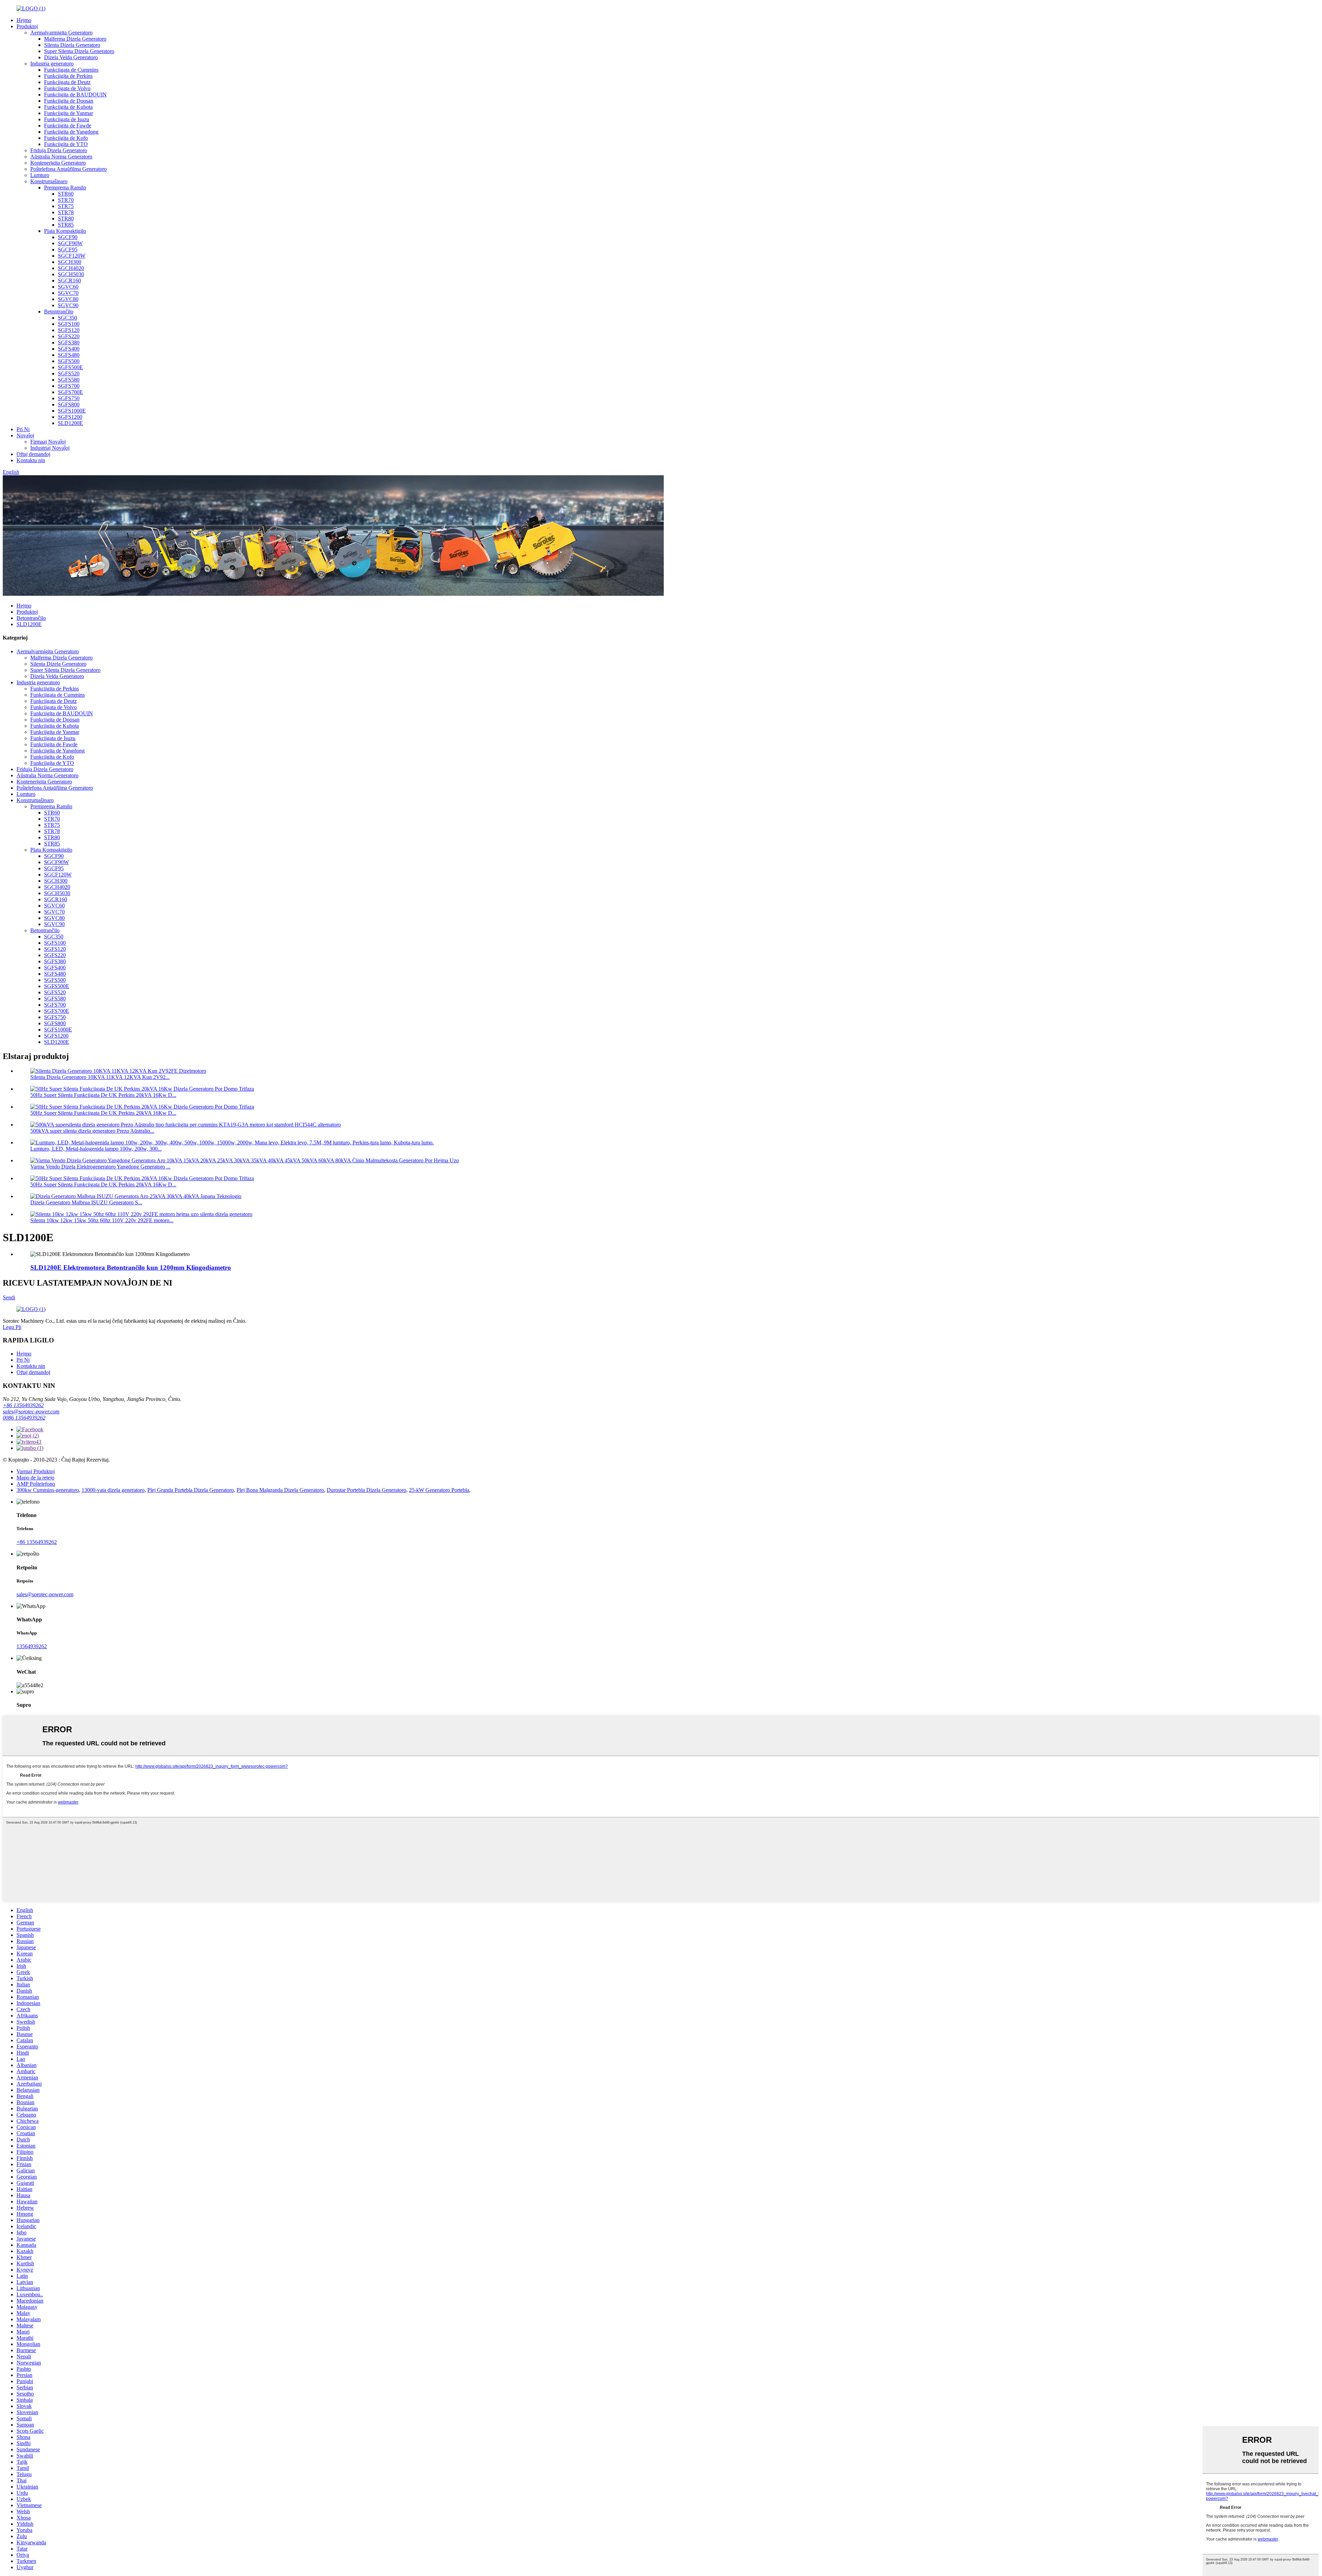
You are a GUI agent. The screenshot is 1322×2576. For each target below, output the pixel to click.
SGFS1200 (70, 417)
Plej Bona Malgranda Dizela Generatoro (280, 1490)
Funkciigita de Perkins (68, 76)
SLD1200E (70, 423)
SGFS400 (69, 349)
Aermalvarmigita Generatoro (61, 33)
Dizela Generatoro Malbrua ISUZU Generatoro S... (86, 1202)
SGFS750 (69, 398)
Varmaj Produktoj (36, 1471)
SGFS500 (69, 361)
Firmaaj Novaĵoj (48, 442)
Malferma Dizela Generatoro (75, 39)
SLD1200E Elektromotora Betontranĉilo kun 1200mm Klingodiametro (131, 1268)
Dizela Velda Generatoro (71, 57)
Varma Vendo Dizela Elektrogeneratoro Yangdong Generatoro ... (100, 1167)
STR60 (66, 194)
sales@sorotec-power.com (31, 1411)
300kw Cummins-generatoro (48, 1490)
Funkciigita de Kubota (68, 107)
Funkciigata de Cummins (71, 70)
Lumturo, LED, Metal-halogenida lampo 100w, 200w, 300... (96, 1149)
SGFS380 (69, 342)
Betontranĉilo (59, 311)
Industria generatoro (52, 64)
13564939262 (32, 1646)
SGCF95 (68, 250)
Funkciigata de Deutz (67, 82)
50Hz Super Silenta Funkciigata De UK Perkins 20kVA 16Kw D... (103, 1095)
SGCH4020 (71, 268)
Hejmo (24, 20)
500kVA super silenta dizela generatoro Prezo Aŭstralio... (92, 1131)
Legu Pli (12, 1327)
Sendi (9, 1297)
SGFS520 (69, 373)
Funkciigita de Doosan (69, 101)
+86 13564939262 (23, 1405)
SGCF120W (72, 256)
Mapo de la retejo (35, 1478)
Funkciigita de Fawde (68, 126)
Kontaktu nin (31, 460)
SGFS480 (69, 355)
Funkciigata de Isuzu (67, 119)
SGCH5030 (71, 274)
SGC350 (67, 318)
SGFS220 (69, 336)
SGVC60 (68, 287)
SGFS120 (69, 330)
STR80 (66, 219)
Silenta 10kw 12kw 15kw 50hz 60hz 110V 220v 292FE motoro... (102, 1220)
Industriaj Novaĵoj (50, 448)
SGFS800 (69, 404)
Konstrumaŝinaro (49, 181)
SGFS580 (69, 380)
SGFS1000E (72, 411)
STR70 (66, 200)
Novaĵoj (25, 435)
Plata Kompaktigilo (65, 231)
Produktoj (27, 26)
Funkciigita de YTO (66, 144)
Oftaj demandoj (33, 454)
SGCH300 (70, 262)
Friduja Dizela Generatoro (59, 150)
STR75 (66, 206)
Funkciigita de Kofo (66, 138)
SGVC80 (68, 299)
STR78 (66, 212)
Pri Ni (23, 429)
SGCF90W (70, 243)
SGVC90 (68, 305)
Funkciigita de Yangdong (71, 132)
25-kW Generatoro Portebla (439, 1490)
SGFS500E (70, 367)
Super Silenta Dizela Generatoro (79, 51)
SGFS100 (69, 324)
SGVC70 (68, 293)
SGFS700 (69, 386)
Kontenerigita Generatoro (58, 163)
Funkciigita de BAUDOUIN (75, 95)
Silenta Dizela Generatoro (72, 45)
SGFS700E (70, 392)
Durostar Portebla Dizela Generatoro (366, 1490)
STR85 (66, 225)
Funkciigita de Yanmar (69, 113)
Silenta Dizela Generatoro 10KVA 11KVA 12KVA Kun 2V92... (100, 1077)
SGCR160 (69, 281)
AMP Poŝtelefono (36, 1484)
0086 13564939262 (24, 1418)
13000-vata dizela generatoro (113, 1490)
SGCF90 (68, 237)
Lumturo (40, 175)
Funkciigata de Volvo (67, 88)
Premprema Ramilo (65, 188)
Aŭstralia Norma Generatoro (61, 157)
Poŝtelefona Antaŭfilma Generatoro (69, 169)
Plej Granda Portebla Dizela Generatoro (191, 1490)
